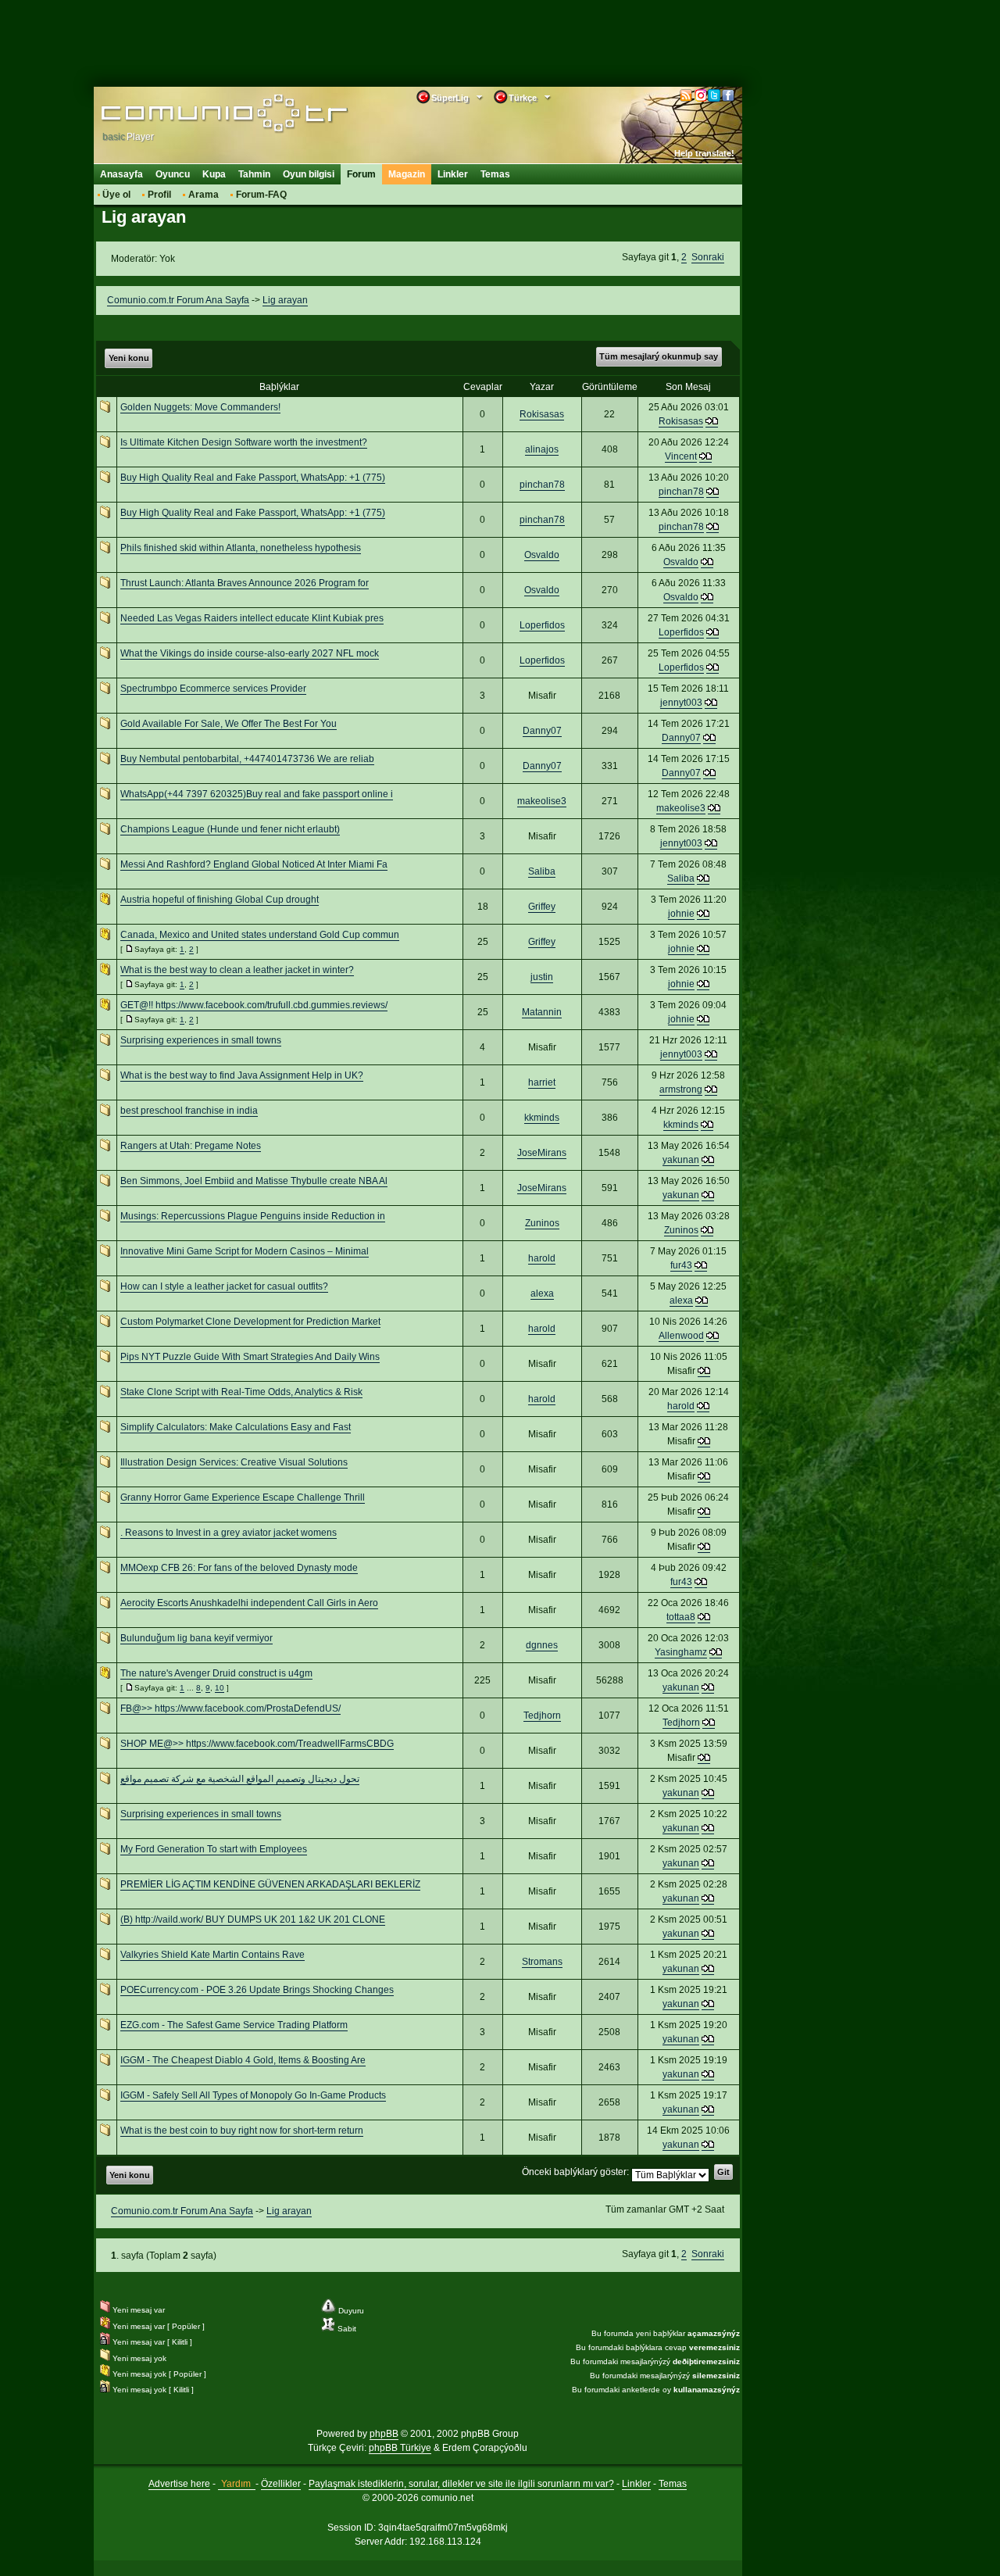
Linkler (453, 174)
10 (220, 1688)
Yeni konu (129, 358)
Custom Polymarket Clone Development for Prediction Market (250, 1322)
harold (542, 1258)
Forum (361, 174)
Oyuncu (173, 174)
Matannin (542, 1012)
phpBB (384, 2434)
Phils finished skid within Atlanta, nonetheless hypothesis (241, 548)
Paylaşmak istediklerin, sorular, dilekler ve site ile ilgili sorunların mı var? (461, 2484)
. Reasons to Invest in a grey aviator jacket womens (229, 1533)
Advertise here (179, 2484)
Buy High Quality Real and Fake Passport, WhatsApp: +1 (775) (253, 478)
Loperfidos (542, 625)
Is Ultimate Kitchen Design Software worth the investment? (244, 442)
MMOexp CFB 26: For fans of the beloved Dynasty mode (239, 1568)
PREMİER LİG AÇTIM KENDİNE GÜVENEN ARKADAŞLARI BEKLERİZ (270, 1884)
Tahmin (254, 174)
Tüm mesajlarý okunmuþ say (659, 356)
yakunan (681, 1160)
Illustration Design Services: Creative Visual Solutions (234, 1462)
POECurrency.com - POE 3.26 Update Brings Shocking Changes (257, 1990)
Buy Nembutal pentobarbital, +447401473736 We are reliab (247, 759)
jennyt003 (681, 703)
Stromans (542, 1962)
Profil (159, 195)
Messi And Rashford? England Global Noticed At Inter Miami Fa (254, 864)
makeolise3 (542, 801)
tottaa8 (681, 1617)
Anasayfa (121, 174)
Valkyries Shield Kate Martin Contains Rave (212, 1955)
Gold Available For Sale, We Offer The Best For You (229, 724)
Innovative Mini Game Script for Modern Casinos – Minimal (245, 1251)
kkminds (542, 1118)
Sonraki (708, 257)
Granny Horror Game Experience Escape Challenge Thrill (243, 1497)
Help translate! (704, 153)
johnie (681, 914)
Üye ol (116, 195)
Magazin (407, 174)
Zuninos (542, 1223)
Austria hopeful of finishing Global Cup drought (220, 900)
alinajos (542, 449)
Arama (204, 195)
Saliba (542, 871)
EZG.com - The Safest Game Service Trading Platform (234, 2025)
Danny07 (542, 731)
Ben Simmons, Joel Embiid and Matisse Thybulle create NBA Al (254, 1181)
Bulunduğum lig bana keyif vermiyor (196, 1638)
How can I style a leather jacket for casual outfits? (224, 1286)
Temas (495, 174)
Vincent (681, 456)
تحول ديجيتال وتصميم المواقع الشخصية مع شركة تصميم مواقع (240, 1779)
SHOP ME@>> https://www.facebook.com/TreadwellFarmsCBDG (257, 1744)
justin (542, 977)
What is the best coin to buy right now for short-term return (242, 2131)
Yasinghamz (681, 1652)
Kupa (214, 174)
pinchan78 (542, 485)
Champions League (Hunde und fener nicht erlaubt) (230, 829)
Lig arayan (285, 300)
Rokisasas (542, 414)
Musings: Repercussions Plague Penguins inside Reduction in (253, 1216)
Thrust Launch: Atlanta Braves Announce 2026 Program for (245, 583)
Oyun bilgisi (309, 174)
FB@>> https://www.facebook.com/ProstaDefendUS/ (230, 1708)
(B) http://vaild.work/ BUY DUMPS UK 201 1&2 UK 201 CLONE (253, 1919)
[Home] (201, 115)
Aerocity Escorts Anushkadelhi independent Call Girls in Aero (249, 1603)
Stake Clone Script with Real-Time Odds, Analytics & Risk (241, 1392)
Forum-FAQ (261, 195)
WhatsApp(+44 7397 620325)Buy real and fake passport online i (257, 794)
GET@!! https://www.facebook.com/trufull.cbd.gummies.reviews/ (254, 1005)
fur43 (681, 1265)
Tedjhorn (542, 1716)
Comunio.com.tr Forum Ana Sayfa (178, 300)
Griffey (542, 907)
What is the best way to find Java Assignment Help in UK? (242, 1075)
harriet (542, 1082)
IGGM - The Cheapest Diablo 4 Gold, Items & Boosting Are (243, 2060)
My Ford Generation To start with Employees (214, 1849)
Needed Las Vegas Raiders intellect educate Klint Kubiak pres (252, 618)
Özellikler (281, 2484)
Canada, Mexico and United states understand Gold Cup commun (260, 935)
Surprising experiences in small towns (201, 1040)
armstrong (681, 1089)
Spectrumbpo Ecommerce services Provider (213, 689)
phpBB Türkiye (400, 2448)
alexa (542, 1293)
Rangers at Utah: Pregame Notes (191, 1146)
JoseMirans (542, 1153)
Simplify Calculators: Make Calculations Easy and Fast (236, 1427)
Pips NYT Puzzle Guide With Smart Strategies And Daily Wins (250, 1357)
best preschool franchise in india (189, 1111)
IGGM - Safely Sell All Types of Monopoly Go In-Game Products (253, 2095)
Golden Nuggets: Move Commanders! (200, 407)
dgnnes (542, 1645)
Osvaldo (542, 555)
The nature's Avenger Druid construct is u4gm (216, 1673)
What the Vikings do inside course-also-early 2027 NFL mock (250, 653)
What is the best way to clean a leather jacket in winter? (237, 970)
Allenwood (681, 1336)
